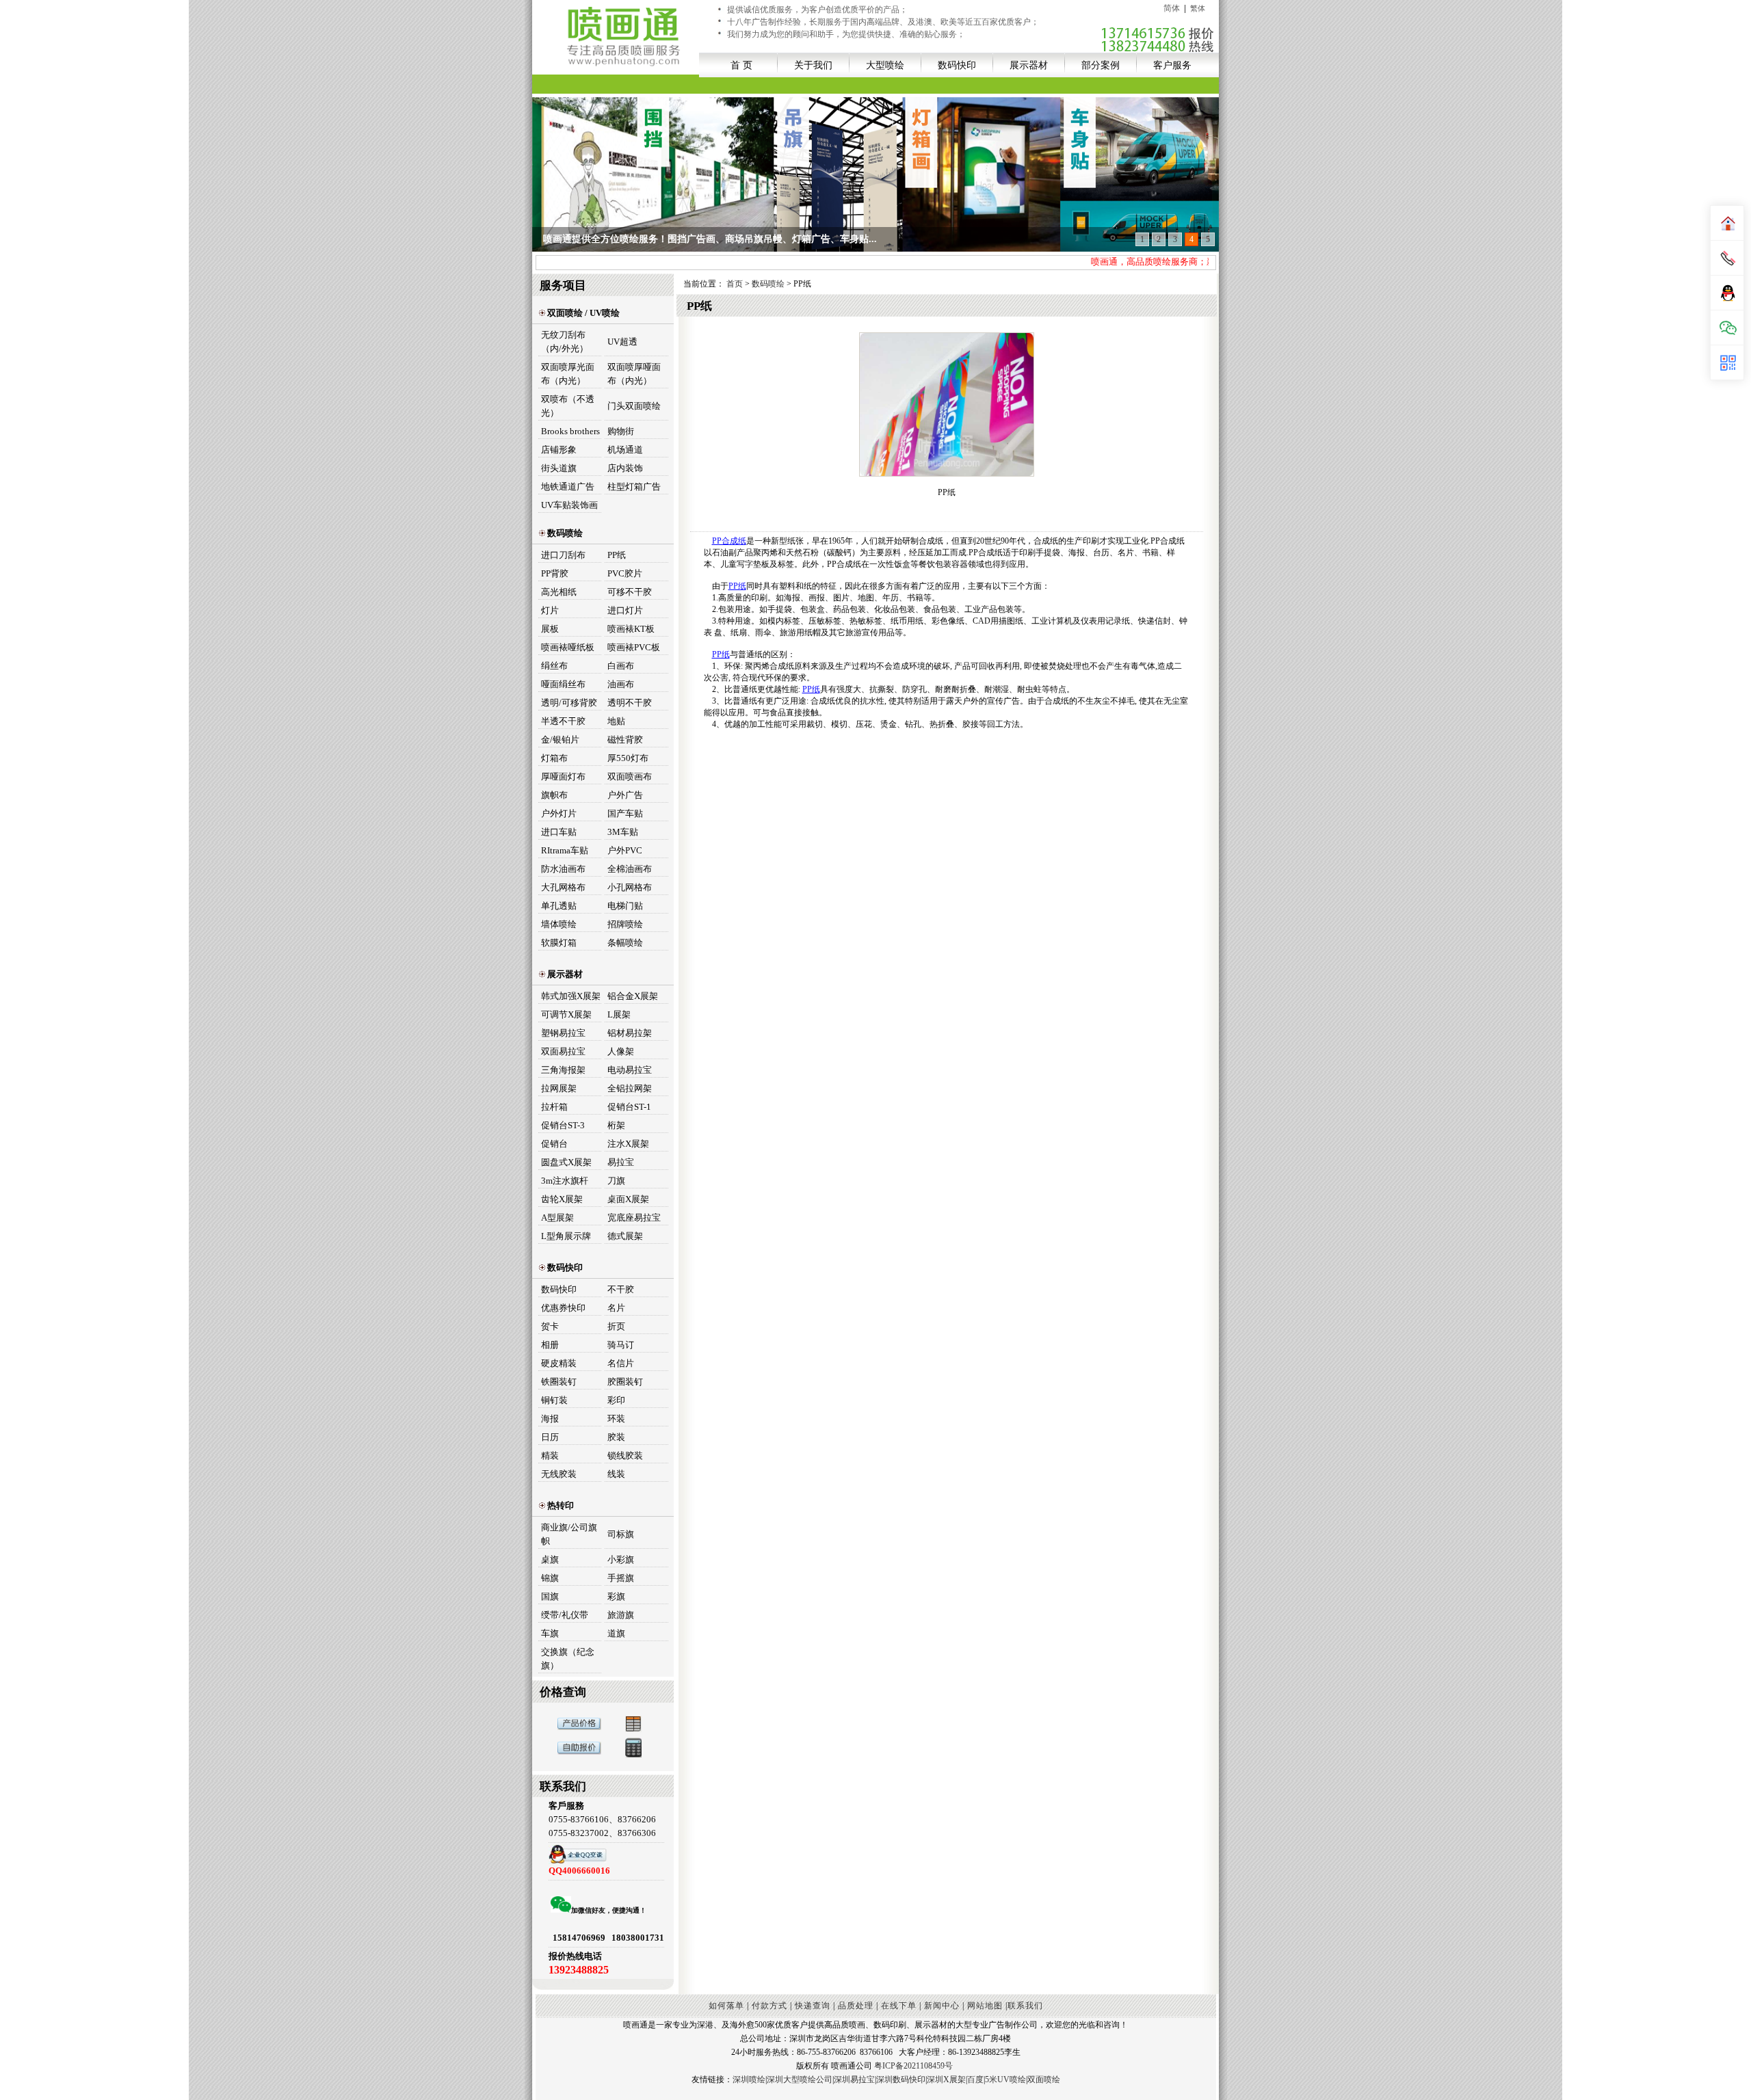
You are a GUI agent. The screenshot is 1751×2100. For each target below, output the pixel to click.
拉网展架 (559, 1088)
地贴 (616, 721)
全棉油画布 (630, 869)
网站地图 (985, 2006)
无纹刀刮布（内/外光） (565, 342)
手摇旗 (621, 1578)
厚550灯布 (628, 758)
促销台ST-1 (629, 1107)
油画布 (621, 684)
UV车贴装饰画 (569, 505)
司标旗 (621, 1534)
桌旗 (550, 1559)
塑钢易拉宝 (563, 1033)
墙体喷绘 (559, 924)
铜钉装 (554, 1400)
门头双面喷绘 (634, 406)
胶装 (616, 1437)
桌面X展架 (628, 1199)
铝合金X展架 (633, 996)
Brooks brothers (570, 431)
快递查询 (813, 2006)
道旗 (616, 1633)
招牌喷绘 (625, 924)
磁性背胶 (625, 740)
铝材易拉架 (630, 1033)
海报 (550, 1419)
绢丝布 (554, 666)
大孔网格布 (563, 887)
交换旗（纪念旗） (568, 1659)
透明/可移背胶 (569, 703)
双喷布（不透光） (568, 406)
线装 (616, 1474)
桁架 (616, 1125)
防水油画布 (563, 869)
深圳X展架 (946, 2079)
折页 (616, 1326)
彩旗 (616, 1596)
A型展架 (557, 1218)
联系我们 (1025, 2006)
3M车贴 (623, 832)
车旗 (550, 1633)
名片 (616, 1308)
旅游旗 (621, 1615)
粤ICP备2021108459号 (913, 2066)
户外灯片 (559, 813)
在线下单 (899, 2006)
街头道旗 (559, 468)
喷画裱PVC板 (634, 647)
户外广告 (625, 795)
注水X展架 (628, 1144)
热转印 (559, 1505)
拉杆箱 (554, 1107)
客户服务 (1172, 65)
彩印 (616, 1400)
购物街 (621, 431)
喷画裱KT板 (631, 629)
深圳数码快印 (901, 2079)
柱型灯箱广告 (634, 487)
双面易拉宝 (563, 1051)
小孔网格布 (630, 887)
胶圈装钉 (625, 1382)
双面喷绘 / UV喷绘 (582, 313)
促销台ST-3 (563, 1125)
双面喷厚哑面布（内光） (634, 374)
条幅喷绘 (625, 943)
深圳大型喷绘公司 (800, 2079)
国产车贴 (625, 813)
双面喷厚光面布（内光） (568, 374)
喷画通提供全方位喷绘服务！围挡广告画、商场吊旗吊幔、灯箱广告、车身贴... (710, 239)
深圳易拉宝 (854, 2079)
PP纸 (617, 555)
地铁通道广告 (568, 487)
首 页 (741, 65)
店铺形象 (559, 450)
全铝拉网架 (630, 1088)
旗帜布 (554, 795)
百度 (975, 2079)
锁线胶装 (625, 1456)
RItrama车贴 (565, 850)
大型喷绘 (885, 65)
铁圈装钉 (559, 1382)
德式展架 (625, 1236)
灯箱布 (554, 758)
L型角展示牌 (566, 1236)
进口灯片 (625, 610)
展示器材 (1029, 65)
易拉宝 (621, 1162)
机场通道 (625, 450)
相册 (550, 1345)
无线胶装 (559, 1474)
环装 (616, 1419)
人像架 (621, 1051)
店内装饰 (625, 468)
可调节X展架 (566, 1014)
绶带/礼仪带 (565, 1615)
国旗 (550, 1596)
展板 (550, 629)
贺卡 (550, 1326)
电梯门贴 (625, 906)
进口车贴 (559, 832)
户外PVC (625, 850)
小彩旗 (621, 1559)
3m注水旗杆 (565, 1181)
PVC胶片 (625, 573)
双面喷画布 (630, 776)
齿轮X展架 (562, 1199)
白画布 (621, 666)
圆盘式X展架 (566, 1162)
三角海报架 (563, 1070)
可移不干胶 (630, 592)
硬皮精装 (559, 1363)
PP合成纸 (729, 541)
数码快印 (957, 65)
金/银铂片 (560, 740)
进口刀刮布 (563, 555)
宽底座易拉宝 (634, 1218)
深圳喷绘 (749, 2079)
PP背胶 (555, 573)
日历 (550, 1437)
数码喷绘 (564, 533)
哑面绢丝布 (563, 684)
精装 (550, 1456)
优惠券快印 (563, 1308)
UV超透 (622, 342)
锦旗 (550, 1578)
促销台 (554, 1144)
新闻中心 (942, 2006)
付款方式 (769, 2006)
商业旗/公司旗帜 (569, 1534)
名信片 (621, 1363)
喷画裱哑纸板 (568, 647)
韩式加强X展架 (571, 996)
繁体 (1198, 8)
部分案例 (1101, 65)
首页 (736, 284)
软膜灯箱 (559, 943)
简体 (1172, 8)
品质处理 (856, 2006)
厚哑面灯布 (563, 776)
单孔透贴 (559, 906)
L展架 (619, 1014)
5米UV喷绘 (1005, 2079)
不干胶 (621, 1289)
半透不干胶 (563, 721)
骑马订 (621, 1345)
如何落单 (726, 2006)
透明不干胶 (630, 703)
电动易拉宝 (630, 1070)
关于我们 (813, 65)
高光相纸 (559, 592)
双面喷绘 (1044, 2079)
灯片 (550, 610)
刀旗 (616, 1181)
